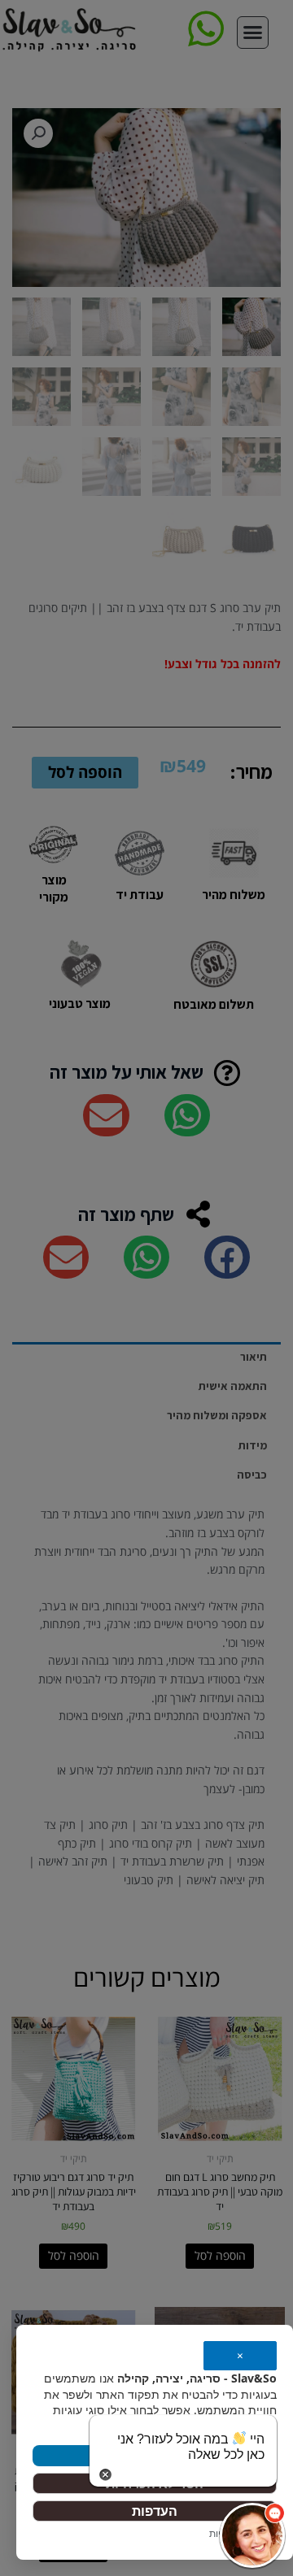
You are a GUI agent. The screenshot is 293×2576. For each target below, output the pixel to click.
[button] (252, 2535)
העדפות (155, 2511)
